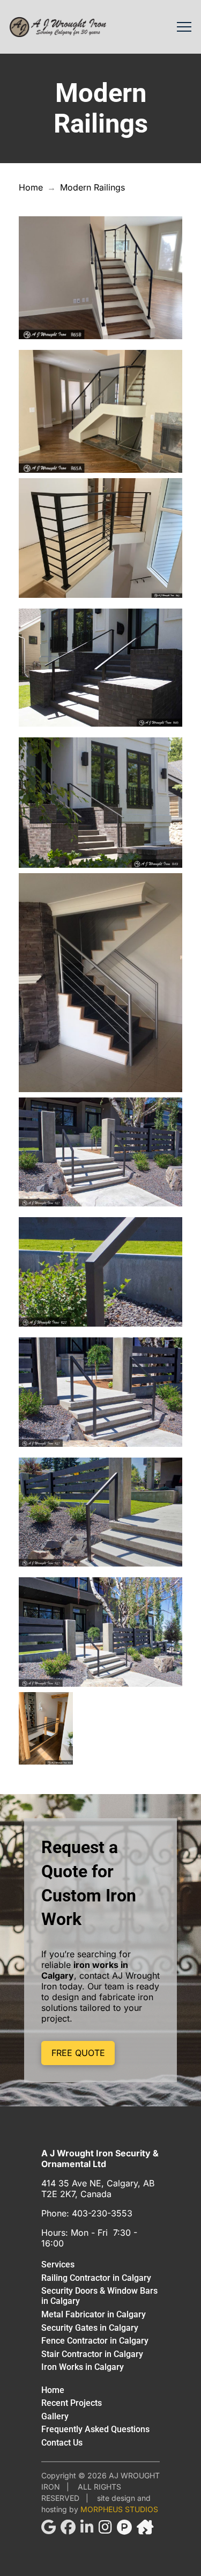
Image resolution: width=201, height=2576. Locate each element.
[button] (184, 27)
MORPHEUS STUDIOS (119, 2509)
